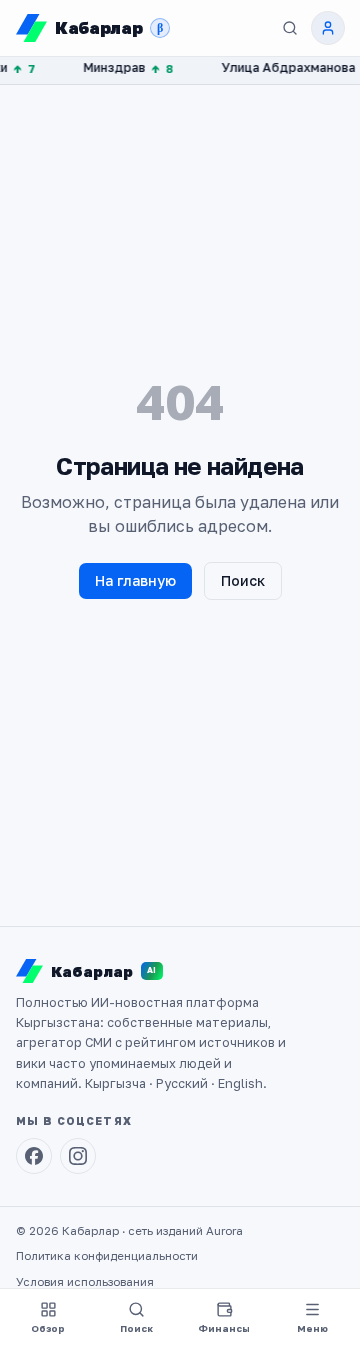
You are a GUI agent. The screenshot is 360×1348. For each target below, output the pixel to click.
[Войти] (328, 28)
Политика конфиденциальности (107, 1256)
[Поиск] (290, 28)
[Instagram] (78, 1156)
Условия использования (85, 1282)
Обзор (48, 1328)
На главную (135, 580)
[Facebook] (34, 1156)
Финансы (224, 1328)
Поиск (243, 580)
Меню (312, 1328)
